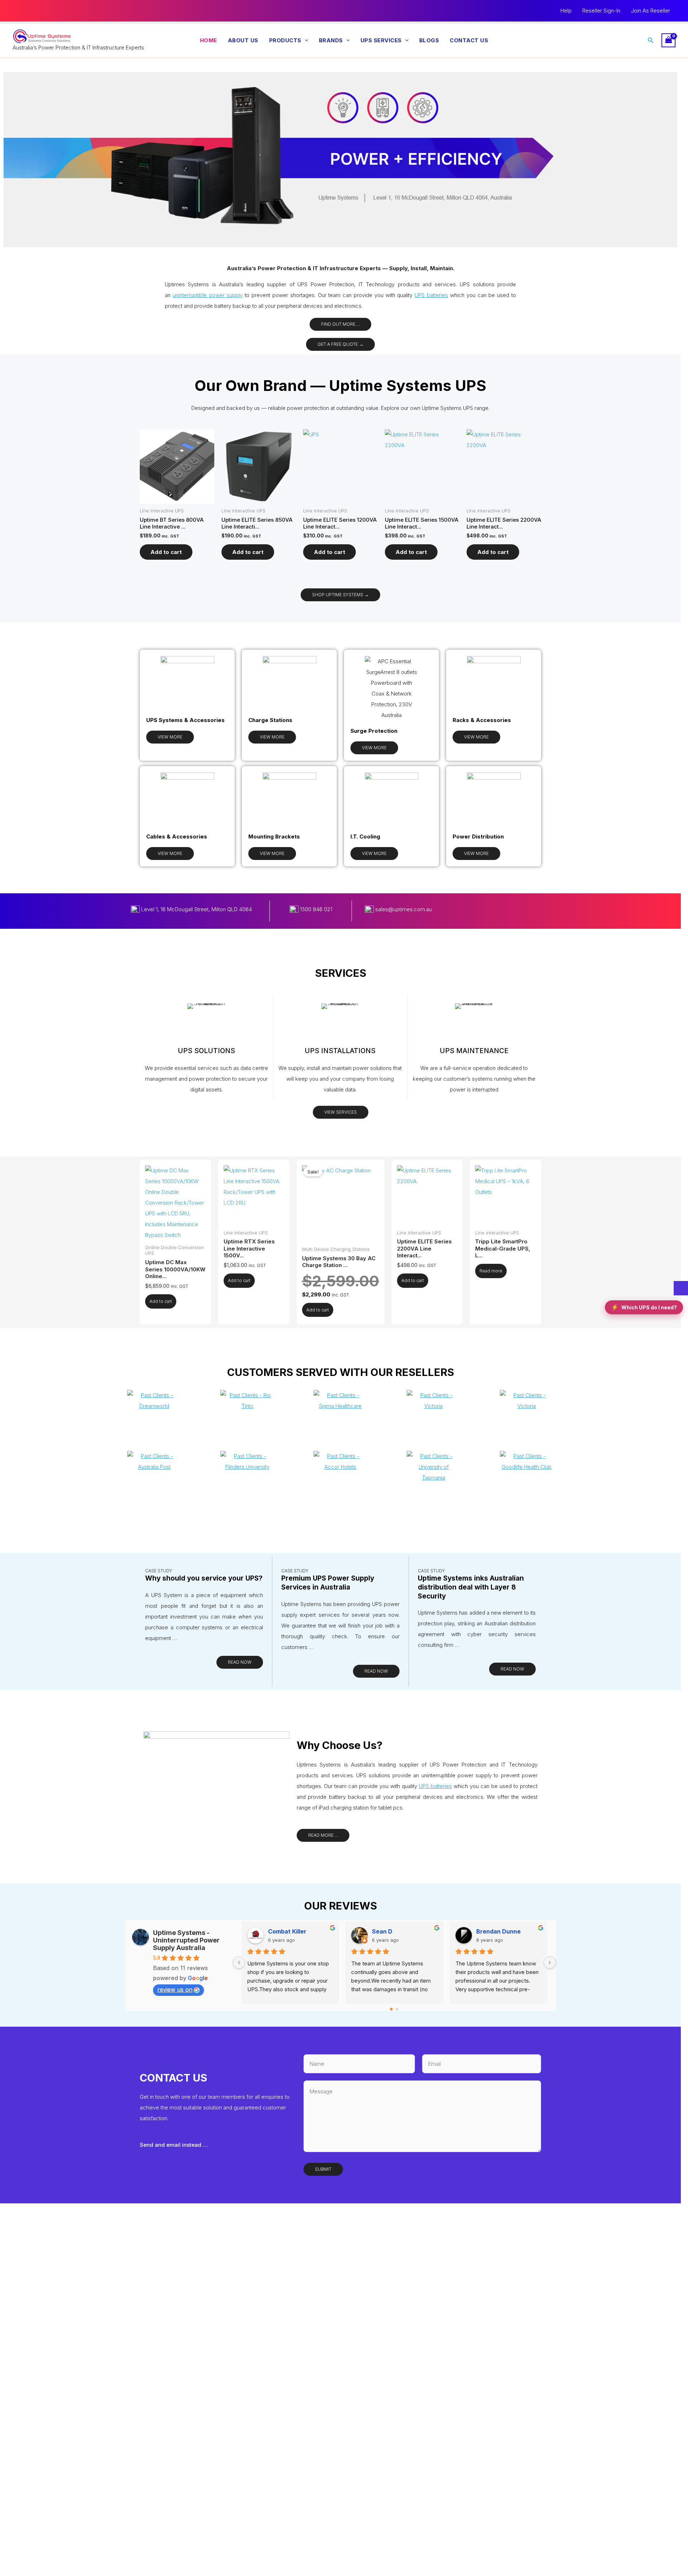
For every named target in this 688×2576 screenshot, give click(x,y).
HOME (209, 40)
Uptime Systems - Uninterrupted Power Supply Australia (186, 1940)
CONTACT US (469, 40)
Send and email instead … (174, 2145)
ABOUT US (243, 40)
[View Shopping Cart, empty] (669, 40)
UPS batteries (431, 295)
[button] (305, 40)
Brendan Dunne (498, 1931)
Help (566, 11)
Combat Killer (287, 1931)
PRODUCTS (285, 40)
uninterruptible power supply (208, 295)
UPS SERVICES (381, 40)
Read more (491, 1271)
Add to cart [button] (166, 552)
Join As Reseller (651, 11)
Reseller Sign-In (601, 11)
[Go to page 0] (391, 2009)
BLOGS (429, 40)
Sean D (382, 1931)
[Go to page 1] (397, 2009)
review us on (175, 1989)
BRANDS (331, 40)
